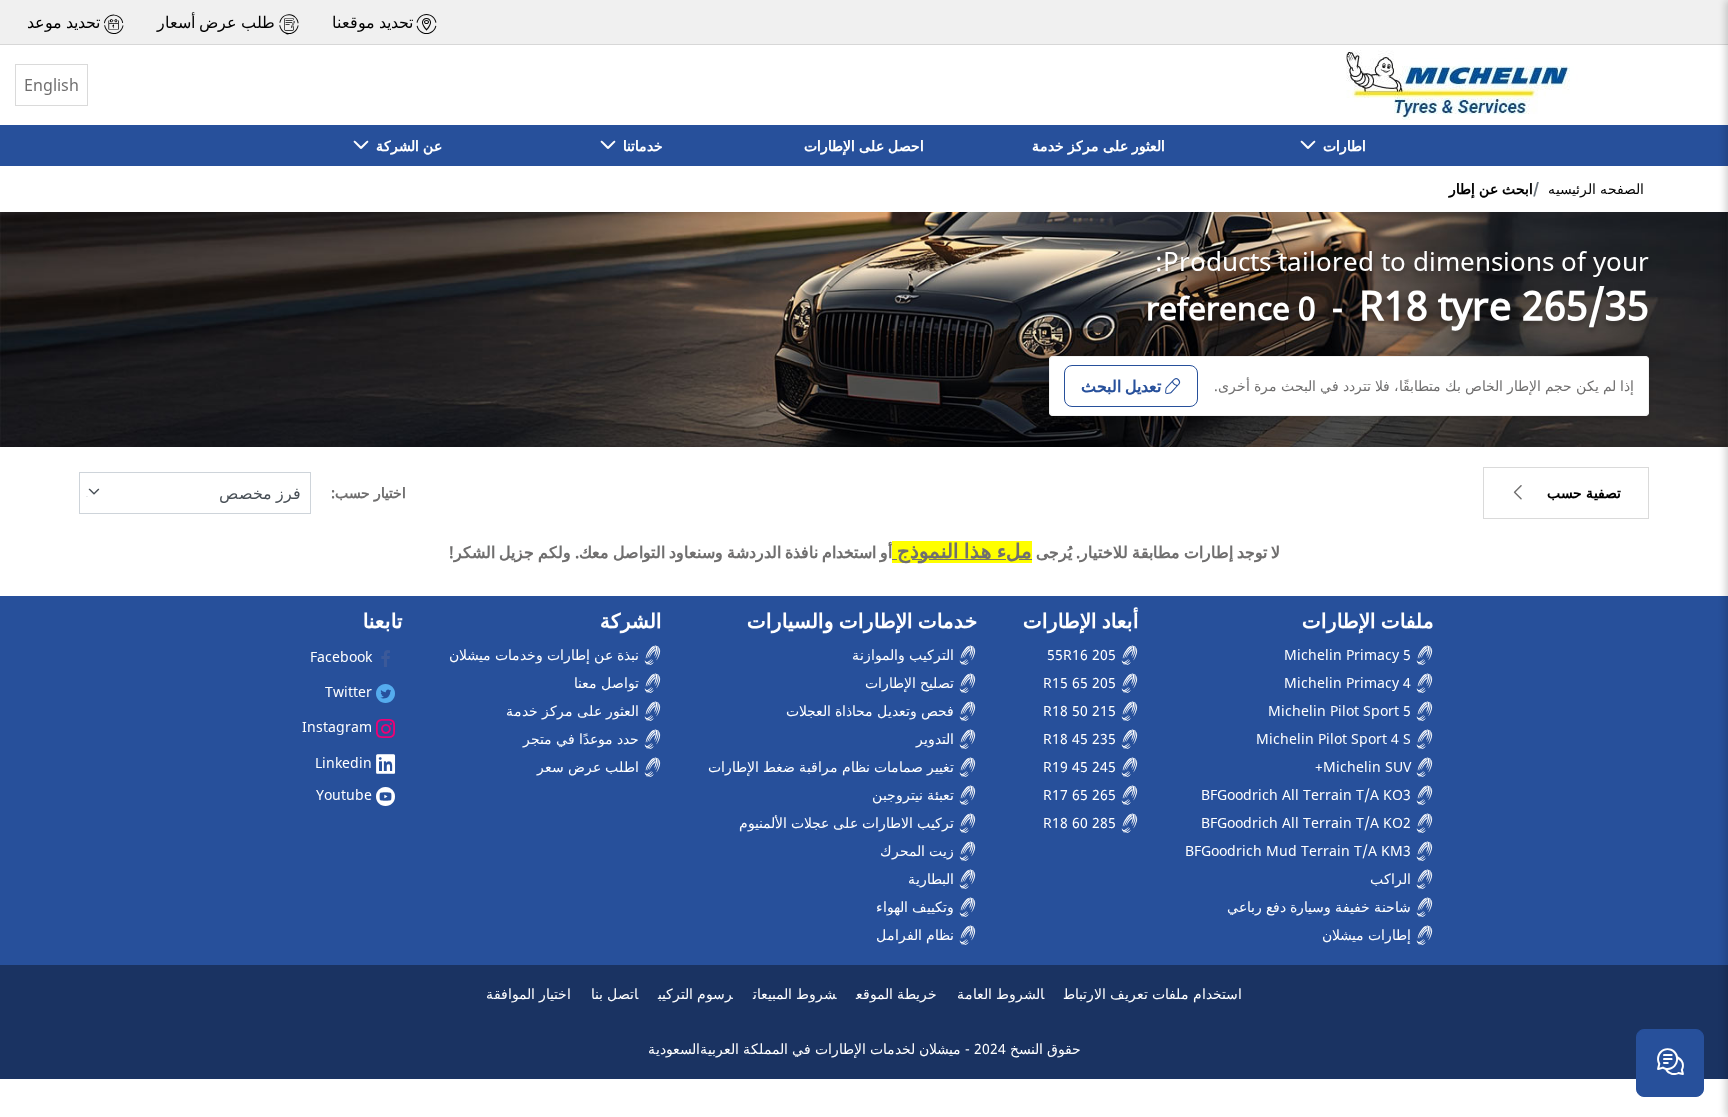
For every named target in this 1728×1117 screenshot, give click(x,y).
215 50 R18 (1081, 710)
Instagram (339, 726)
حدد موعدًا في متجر (583, 738)
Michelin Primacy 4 (1349, 682)
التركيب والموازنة (905, 654)
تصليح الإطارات (911, 682)
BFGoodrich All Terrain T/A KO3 (1308, 794)
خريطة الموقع (896, 993)
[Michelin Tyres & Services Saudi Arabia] (1455, 85)
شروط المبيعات (794, 993)
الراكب (1392, 878)
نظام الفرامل (917, 934)
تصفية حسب (1584, 492)
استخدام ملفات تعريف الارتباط (1153, 993)
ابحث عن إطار (1491, 188)
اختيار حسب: (368, 492)
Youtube (346, 794)
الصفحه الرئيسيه (1596, 188)
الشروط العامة (1000, 993)
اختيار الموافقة (528, 993)
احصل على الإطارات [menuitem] (864, 145)
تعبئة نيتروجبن (915, 794)
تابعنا (383, 621)
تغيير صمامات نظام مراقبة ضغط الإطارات (833, 766)
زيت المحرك (919, 850)
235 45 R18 (1081, 738)
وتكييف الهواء (917, 906)
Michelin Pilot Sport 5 (1341, 710)
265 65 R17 (1081, 794)
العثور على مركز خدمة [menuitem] (1098, 145)
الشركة (631, 621)
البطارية (933, 878)
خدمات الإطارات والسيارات (862, 621)
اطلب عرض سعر (590, 766)
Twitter (350, 691)
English (51, 85)
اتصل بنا (614, 993)
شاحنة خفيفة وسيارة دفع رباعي (1321, 906)
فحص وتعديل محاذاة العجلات (872, 710)
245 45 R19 (1081, 766)
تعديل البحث (1121, 386)
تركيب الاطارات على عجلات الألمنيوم (848, 822)
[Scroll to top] (1675, 998)
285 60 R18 (1081, 822)
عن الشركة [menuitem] (405, 145)
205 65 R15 (1081, 682)
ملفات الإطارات (1368, 621)
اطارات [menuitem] (1340, 145)
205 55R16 (1083, 654)
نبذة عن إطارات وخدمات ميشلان (546, 654)
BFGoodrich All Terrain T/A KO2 (1308, 822)
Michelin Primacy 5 (1349, 654)
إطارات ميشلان (1368, 934)
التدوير (937, 738)
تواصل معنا (608, 682)
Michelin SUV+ (1365, 766)
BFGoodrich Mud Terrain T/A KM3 (1300, 850)
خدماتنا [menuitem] (639, 145)
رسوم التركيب (695, 993)
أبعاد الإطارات (1081, 621)
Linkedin (345, 762)
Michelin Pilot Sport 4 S (1335, 738)
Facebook (343, 656)
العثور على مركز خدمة (574, 710)
